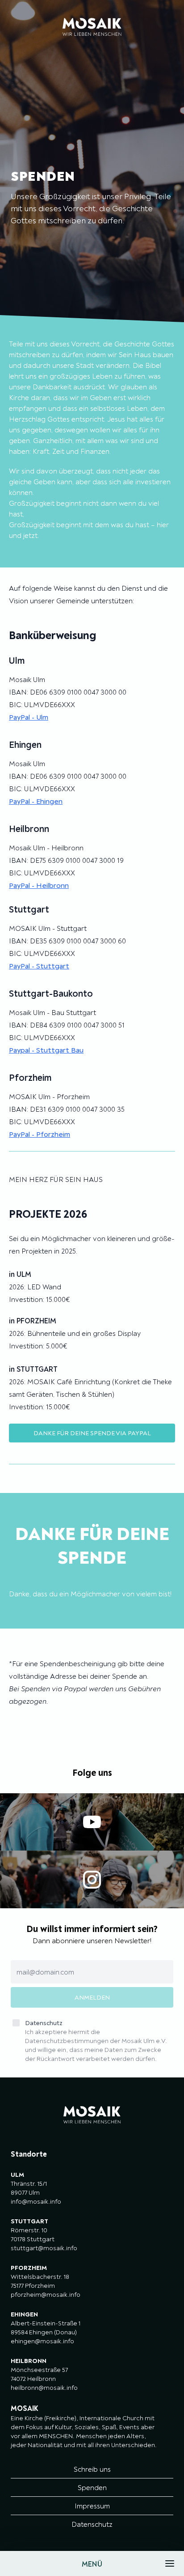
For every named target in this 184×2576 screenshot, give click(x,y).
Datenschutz (96, 2041)
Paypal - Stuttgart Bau (46, 1050)
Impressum (92, 2506)
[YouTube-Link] (92, 1822)
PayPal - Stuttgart (39, 966)
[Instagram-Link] (92, 1879)
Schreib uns (92, 2469)
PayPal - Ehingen (36, 801)
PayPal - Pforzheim (40, 1134)
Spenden (92, 2487)
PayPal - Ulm (29, 717)
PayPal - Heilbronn (39, 885)
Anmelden (92, 1997)
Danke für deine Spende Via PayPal (92, 1433)
